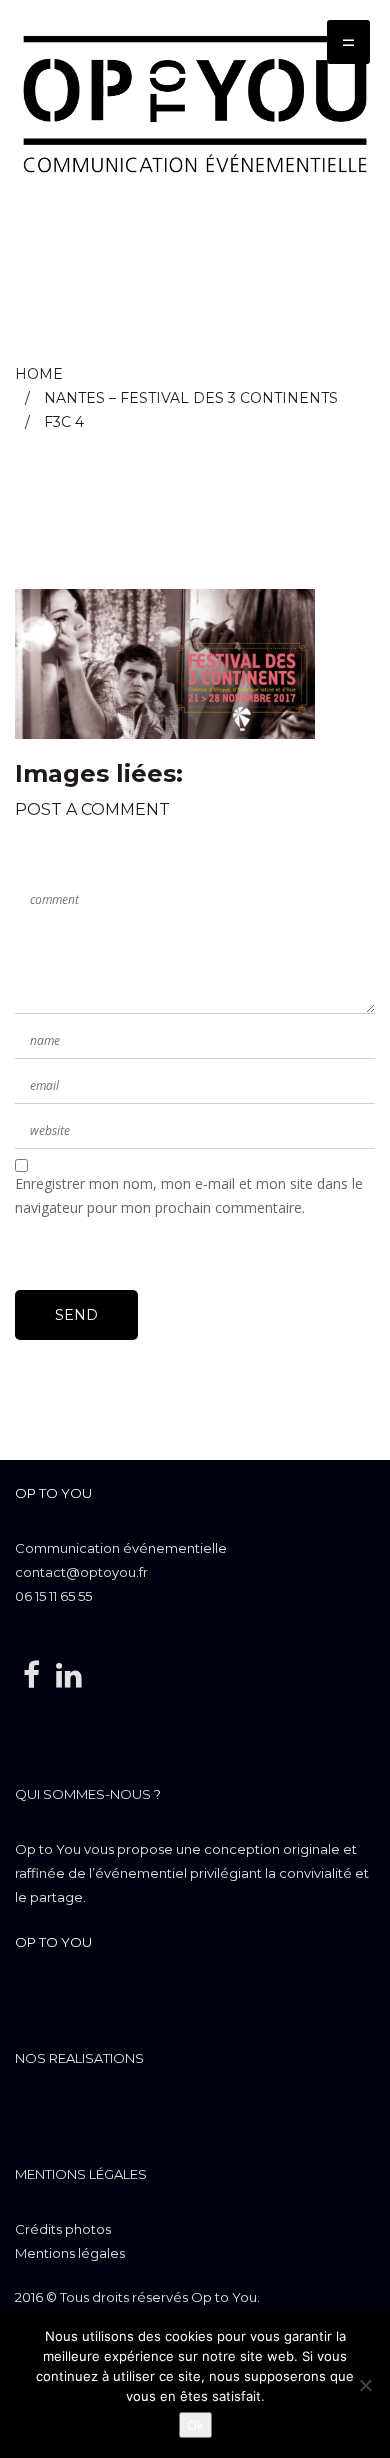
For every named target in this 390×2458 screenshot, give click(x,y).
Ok (195, 2425)
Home (39, 374)
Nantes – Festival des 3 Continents (191, 398)
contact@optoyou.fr (81, 1572)
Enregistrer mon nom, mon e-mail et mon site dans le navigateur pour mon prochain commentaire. (189, 1195)
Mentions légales (81, 2174)
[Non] (365, 2385)
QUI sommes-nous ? (88, 1794)
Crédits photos (63, 2229)
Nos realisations (79, 2058)
